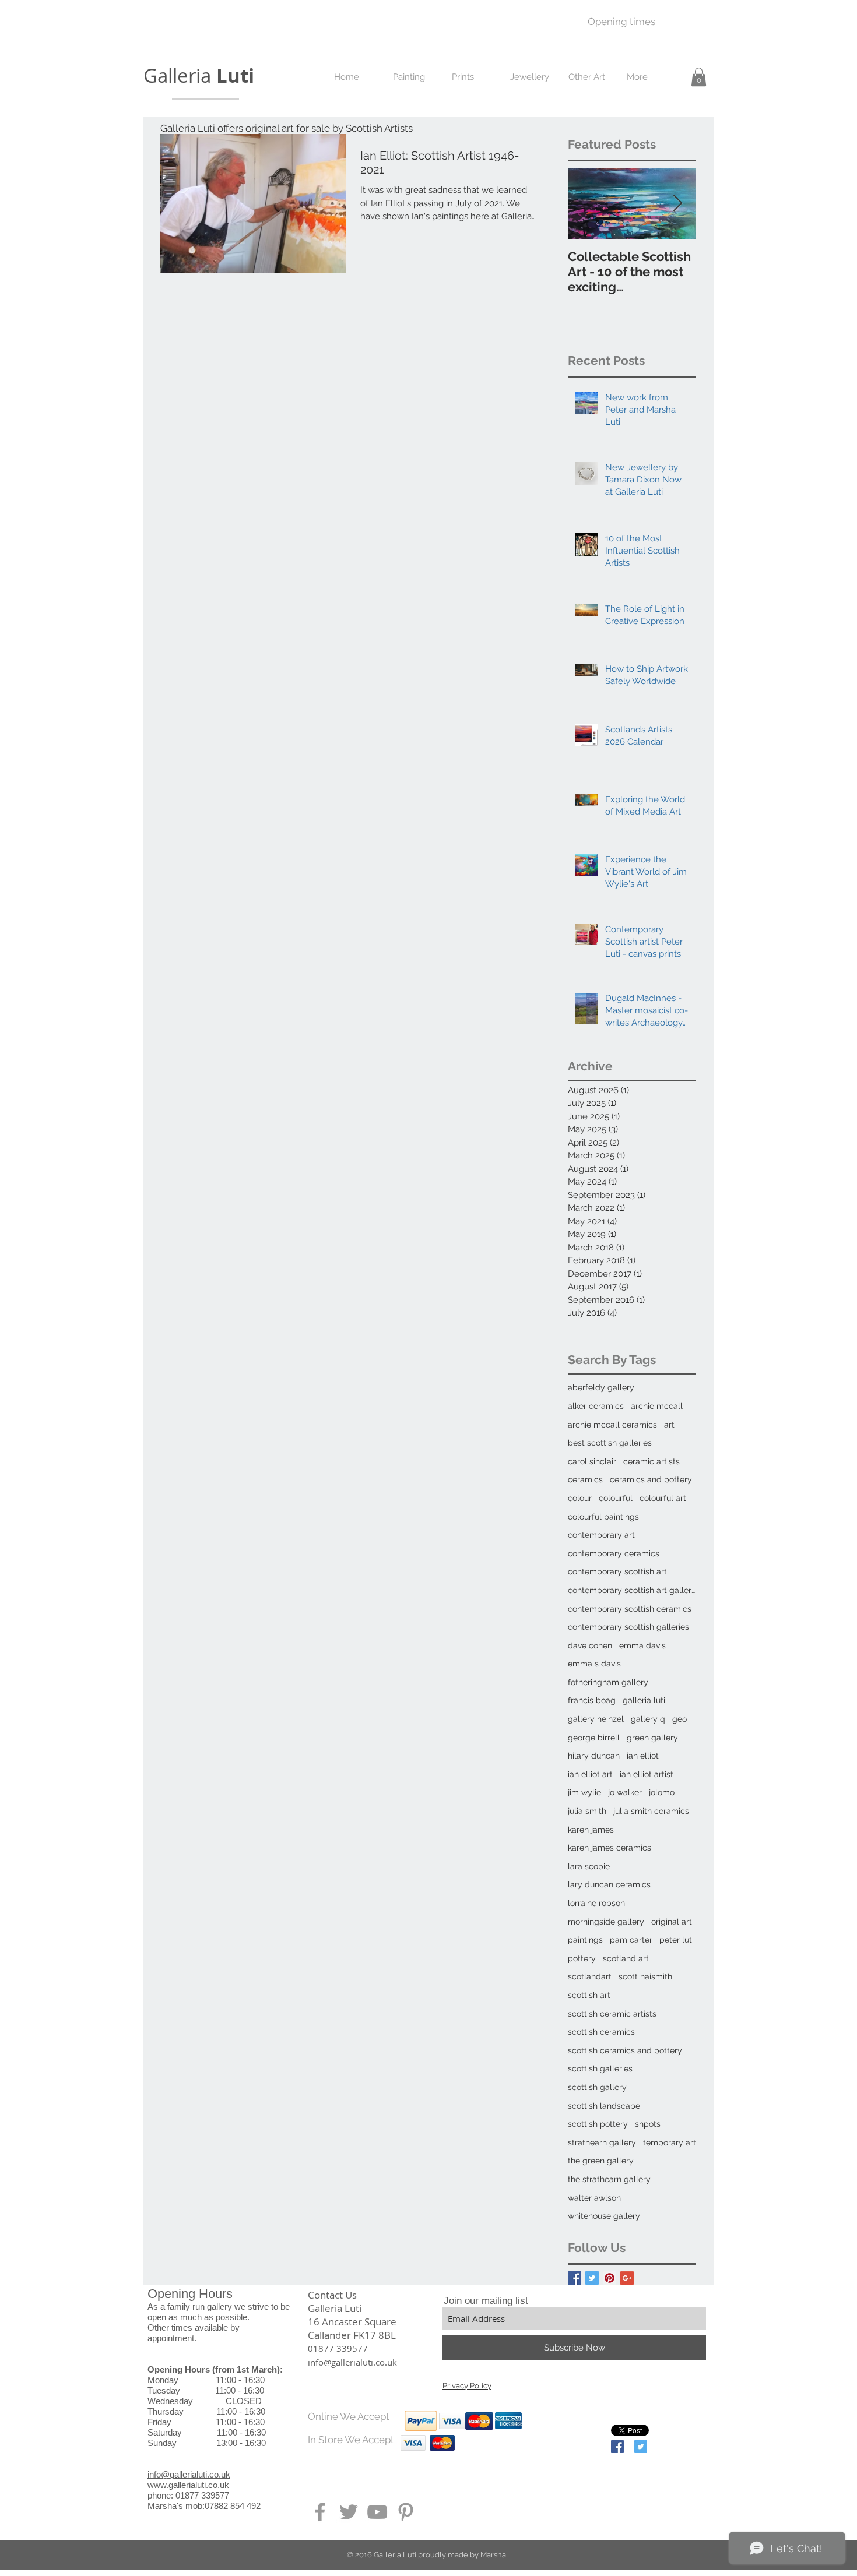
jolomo (662, 1792)
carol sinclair (592, 1461)
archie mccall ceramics (612, 1425)
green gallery (652, 1738)
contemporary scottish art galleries (632, 1590)
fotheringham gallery (608, 1682)
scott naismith (645, 1976)
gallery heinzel (596, 1719)
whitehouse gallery (604, 2216)
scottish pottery (598, 2124)
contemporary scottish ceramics (630, 1609)
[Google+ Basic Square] (627, 2278)
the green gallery (601, 2161)
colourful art (663, 1498)
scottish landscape (604, 2106)
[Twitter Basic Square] (592, 2278)
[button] (699, 77)
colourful (616, 1498)
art (669, 1425)
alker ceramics (596, 1406)
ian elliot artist (647, 1774)
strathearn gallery (602, 2142)
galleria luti (644, 1700)
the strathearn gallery (609, 2179)
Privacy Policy (467, 2386)
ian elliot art (590, 1774)
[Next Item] (677, 204)
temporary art (670, 2142)
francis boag (592, 1700)
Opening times (621, 22)
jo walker (625, 1792)
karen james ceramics (610, 1848)
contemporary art (601, 1535)
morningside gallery (606, 1922)
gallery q (648, 1719)
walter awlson (594, 2198)
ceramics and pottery (651, 1479)
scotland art (626, 1958)
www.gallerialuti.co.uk (188, 2485)
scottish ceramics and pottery (625, 2050)
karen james (591, 1830)
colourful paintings (603, 1517)
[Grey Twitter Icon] (349, 2512)
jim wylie (584, 1792)
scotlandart (590, 1976)
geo (679, 1719)
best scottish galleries (610, 1443)
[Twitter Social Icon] (641, 2447)
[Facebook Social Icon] (617, 2447)
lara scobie (589, 1866)
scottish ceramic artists (612, 2014)
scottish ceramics (601, 2032)
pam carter (631, 1940)
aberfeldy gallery (601, 1387)
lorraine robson (596, 1903)
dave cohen (590, 1645)
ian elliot (643, 1756)
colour (580, 1498)
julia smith (587, 1811)
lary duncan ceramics (609, 1884)
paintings (585, 1940)
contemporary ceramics (614, 1553)
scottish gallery (597, 2087)
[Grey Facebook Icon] (320, 2512)
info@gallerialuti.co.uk (189, 2474)
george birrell (594, 1738)
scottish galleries (600, 2068)
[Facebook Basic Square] (575, 2278)
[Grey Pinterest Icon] (406, 2512)
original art (672, 1922)
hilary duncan (594, 1756)
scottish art (589, 1995)
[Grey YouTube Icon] (377, 2512)
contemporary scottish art (617, 1571)
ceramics (585, 1479)
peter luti (677, 1940)
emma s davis (594, 1664)
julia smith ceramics (651, 1811)
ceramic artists (651, 1461)
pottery (582, 1958)
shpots (648, 2124)
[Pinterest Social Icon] (610, 2278)
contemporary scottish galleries (628, 1627)
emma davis (642, 1645)
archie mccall (657, 1406)
